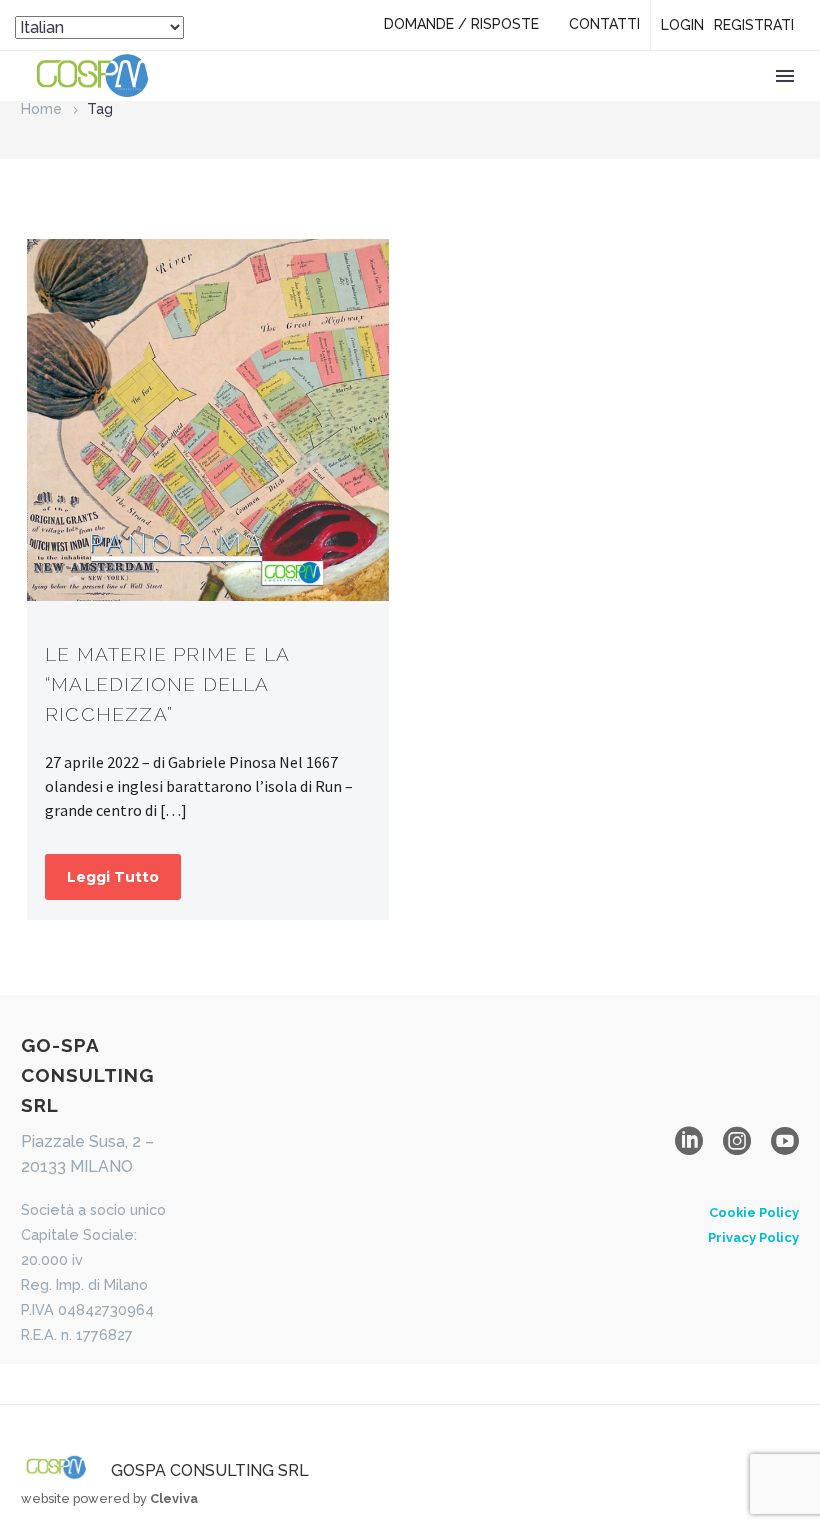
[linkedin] (689, 1141)
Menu (785, 76)
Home (41, 109)
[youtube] (785, 1141)
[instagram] (737, 1141)
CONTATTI (604, 24)
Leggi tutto (113, 877)
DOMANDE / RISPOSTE (461, 24)
